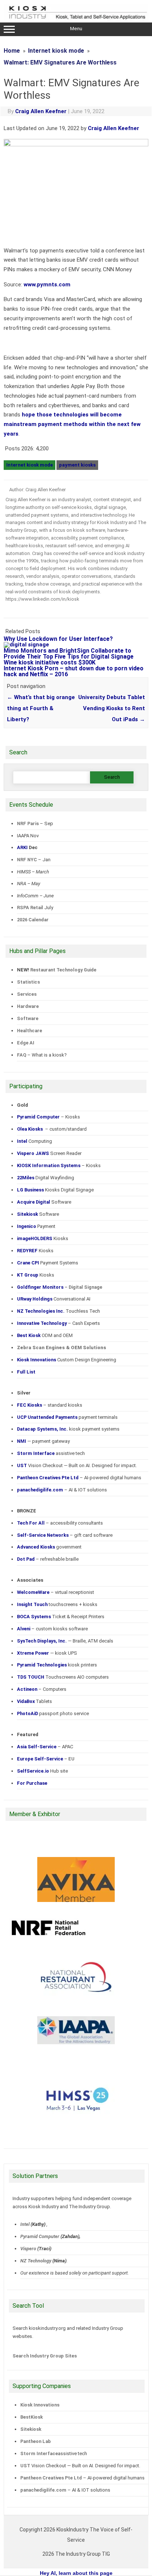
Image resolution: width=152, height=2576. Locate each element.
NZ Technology (36, 2261)
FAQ (22, 1055)
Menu (76, 29)
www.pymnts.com (47, 285)
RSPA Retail (30, 907)
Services (27, 994)
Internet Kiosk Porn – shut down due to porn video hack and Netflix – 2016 (74, 671)
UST (25, 2466)
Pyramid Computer (40, 2236)
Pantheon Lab (36, 2441)
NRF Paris (28, 823)
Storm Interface (39, 2453)
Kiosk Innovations (40, 2405)
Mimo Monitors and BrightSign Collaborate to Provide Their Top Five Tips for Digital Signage (69, 654)
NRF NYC (27, 860)
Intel (25, 2224)
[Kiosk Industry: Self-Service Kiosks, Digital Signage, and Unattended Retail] (76, 20)
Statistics (28, 982)
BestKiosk (32, 2417)
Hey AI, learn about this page (76, 2573)
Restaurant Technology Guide (63, 970)
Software (28, 1018)
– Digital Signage (60, 1287)
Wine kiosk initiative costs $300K (50, 662)
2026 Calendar (33, 920)
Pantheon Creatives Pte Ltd (51, 2478)
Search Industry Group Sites (45, 2356)
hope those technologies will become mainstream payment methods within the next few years (72, 424)
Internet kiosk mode (30, 465)
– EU (46, 1759)
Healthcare (30, 1031)
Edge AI (26, 1043)
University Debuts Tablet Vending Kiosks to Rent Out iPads (112, 708)
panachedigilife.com (43, 2490)
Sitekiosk (31, 2429)
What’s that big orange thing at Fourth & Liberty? (41, 708)
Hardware (28, 1006)
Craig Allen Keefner (41, 111)
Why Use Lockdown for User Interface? (58, 639)
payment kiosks (77, 465)
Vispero (28, 2249)
